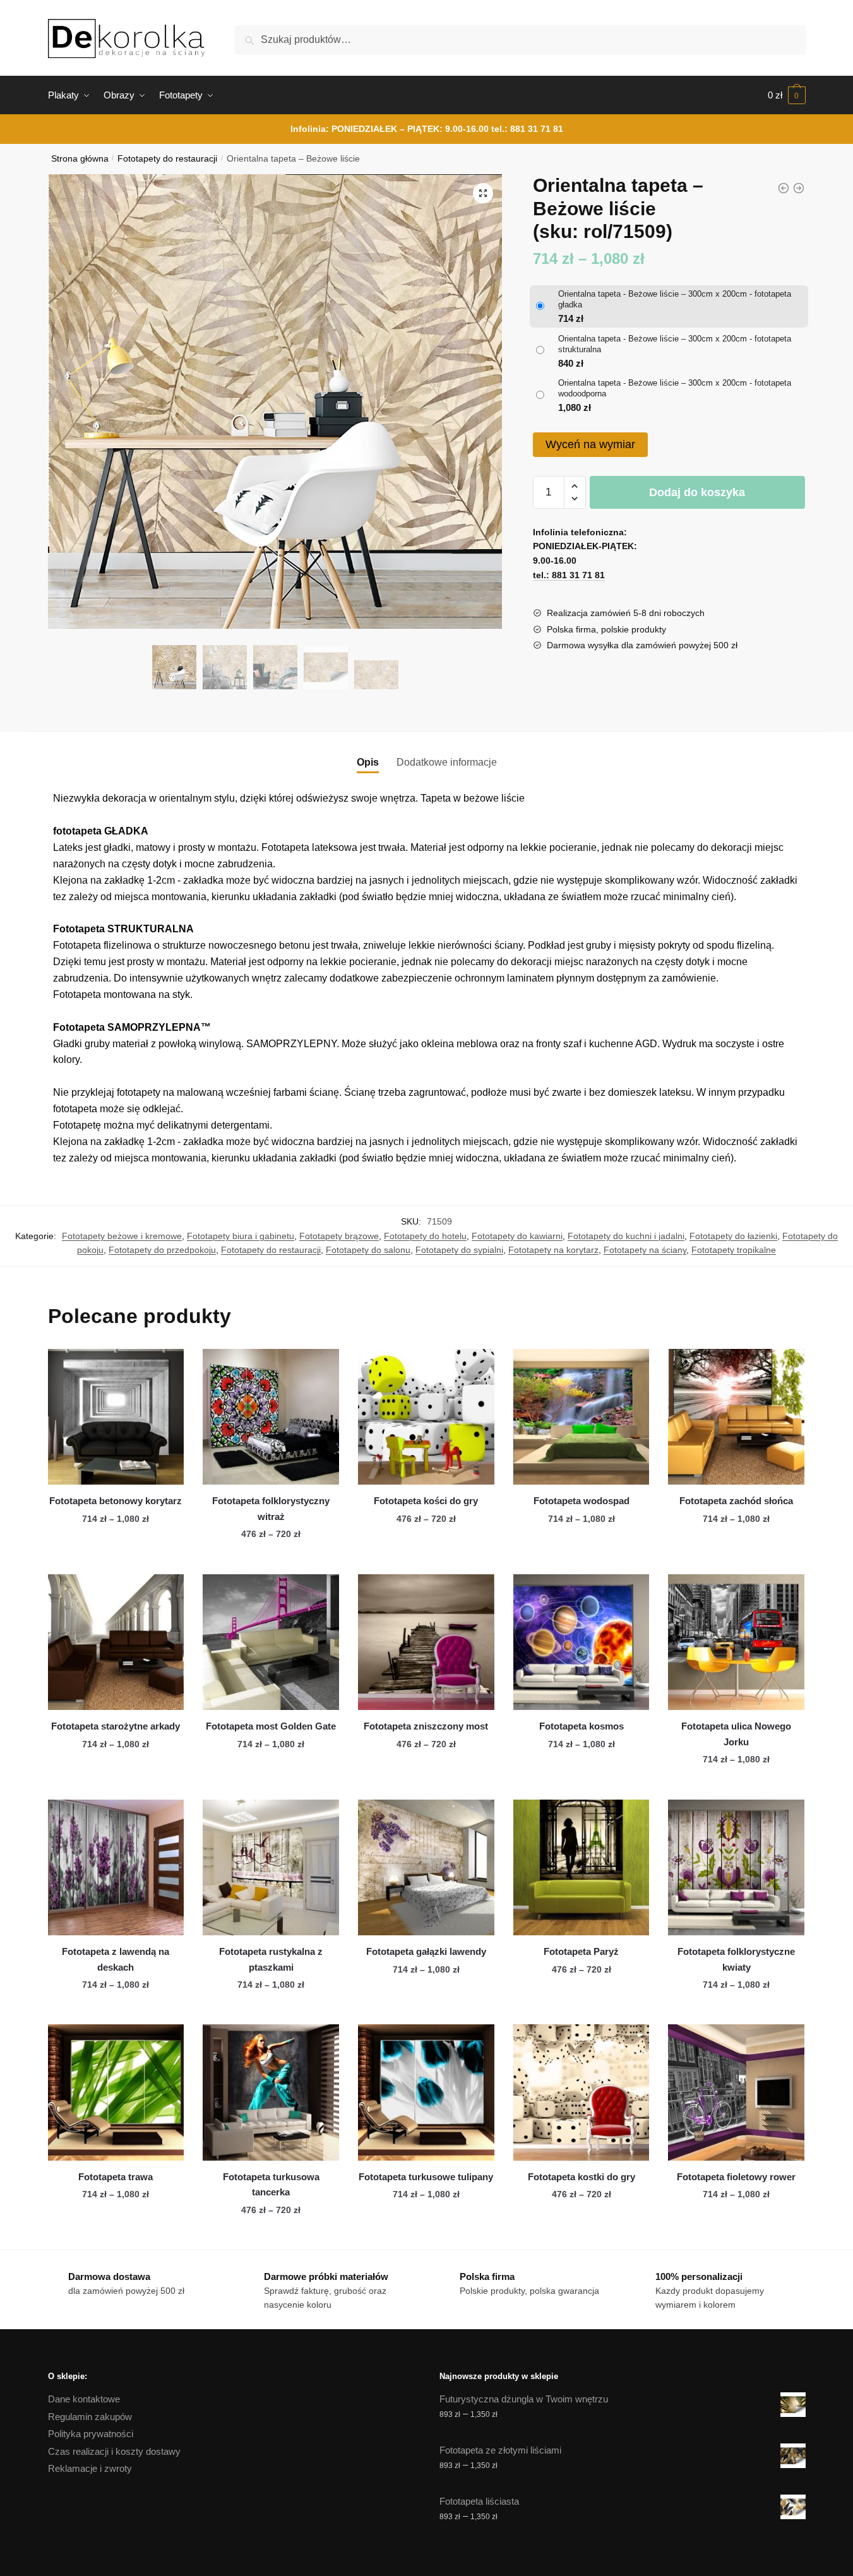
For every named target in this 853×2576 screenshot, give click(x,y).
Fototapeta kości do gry (426, 1501)
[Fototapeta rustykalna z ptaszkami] (271, 1868)
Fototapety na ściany (645, 1250)
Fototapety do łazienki (733, 1236)
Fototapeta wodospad (582, 1501)
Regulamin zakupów (90, 2417)
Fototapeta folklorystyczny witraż (271, 1508)
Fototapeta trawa (116, 2177)
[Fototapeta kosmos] (582, 1642)
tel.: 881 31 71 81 (527, 129)
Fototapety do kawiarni (517, 1236)
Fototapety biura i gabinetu (241, 1236)
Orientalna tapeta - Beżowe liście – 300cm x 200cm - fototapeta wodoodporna (675, 388)
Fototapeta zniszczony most (426, 1726)
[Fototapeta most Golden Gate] (271, 1642)
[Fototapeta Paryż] (582, 1868)
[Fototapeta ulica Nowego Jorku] (736, 1642)
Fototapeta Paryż (581, 1951)
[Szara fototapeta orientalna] (799, 188)
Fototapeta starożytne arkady (116, 1726)
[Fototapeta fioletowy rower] (736, 2092)
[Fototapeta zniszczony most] (426, 1642)
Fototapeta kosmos (582, 1726)
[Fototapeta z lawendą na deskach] (116, 1868)
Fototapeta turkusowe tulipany (426, 2177)
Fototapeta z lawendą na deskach (116, 1959)
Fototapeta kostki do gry (582, 2177)
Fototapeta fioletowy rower (736, 2177)
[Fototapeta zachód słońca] (736, 1417)
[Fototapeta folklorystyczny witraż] (271, 1417)
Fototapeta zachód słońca (736, 1501)
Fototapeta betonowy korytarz (116, 1501)
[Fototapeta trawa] (116, 2092)
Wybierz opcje (116, 1559)
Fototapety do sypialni (459, 1250)
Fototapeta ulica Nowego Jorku (736, 1734)
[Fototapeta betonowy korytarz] (116, 1417)
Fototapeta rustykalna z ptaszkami (271, 1959)
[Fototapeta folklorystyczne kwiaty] (736, 1868)
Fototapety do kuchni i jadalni (626, 1236)
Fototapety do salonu (368, 1250)
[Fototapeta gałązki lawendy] (426, 1868)
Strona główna (80, 159)
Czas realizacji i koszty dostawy (114, 2451)
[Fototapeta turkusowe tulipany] (426, 2092)
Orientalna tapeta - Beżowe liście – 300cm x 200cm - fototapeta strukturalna (675, 344)
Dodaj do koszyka (697, 492)
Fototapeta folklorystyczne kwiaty (736, 1959)
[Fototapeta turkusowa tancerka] (271, 2092)
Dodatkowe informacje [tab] (447, 762)
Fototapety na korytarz (553, 1250)
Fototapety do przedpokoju (162, 1250)
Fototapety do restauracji (167, 159)
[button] (483, 193)
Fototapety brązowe (339, 1236)
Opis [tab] (368, 762)
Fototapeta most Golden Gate (271, 1726)
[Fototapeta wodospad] (582, 1417)
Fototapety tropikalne (734, 1250)
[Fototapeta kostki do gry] (582, 2092)
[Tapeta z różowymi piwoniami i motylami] (784, 188)
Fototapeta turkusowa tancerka (271, 2184)
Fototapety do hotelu (425, 1236)
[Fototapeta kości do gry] (426, 1417)
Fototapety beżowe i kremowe (122, 1236)
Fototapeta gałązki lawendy (426, 1951)
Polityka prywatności (91, 2434)
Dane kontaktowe (84, 2399)
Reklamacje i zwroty (90, 2468)
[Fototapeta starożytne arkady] (116, 1642)
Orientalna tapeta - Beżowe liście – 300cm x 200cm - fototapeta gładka (675, 299)
